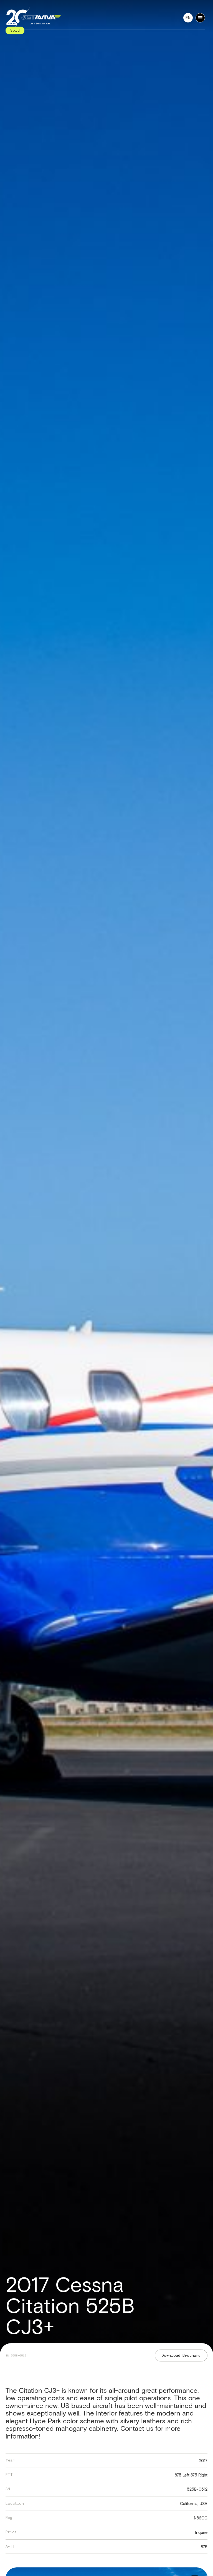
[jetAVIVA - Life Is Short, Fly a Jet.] (33, 18)
